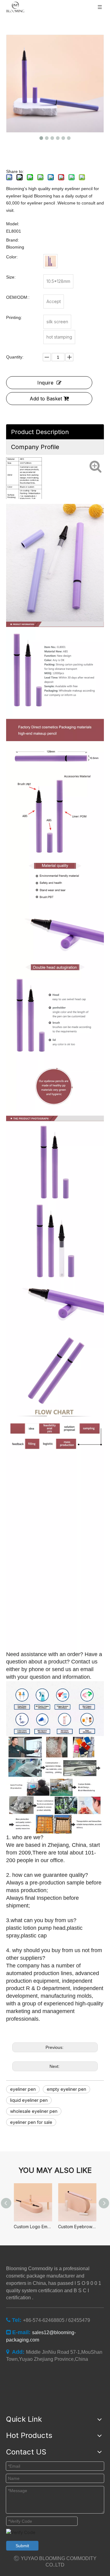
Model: (13, 224)
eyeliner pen (23, 2089)
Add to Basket (46, 399)
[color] (50, 261)
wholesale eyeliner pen (34, 2111)
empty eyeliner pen (66, 2089)
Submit (22, 2546)
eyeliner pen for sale (31, 2122)
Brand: (13, 240)
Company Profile (35, 447)
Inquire (45, 383)
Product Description (40, 432)
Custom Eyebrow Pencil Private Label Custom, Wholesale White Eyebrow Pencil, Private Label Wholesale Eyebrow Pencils (77, 2227)
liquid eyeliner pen (29, 2100)
